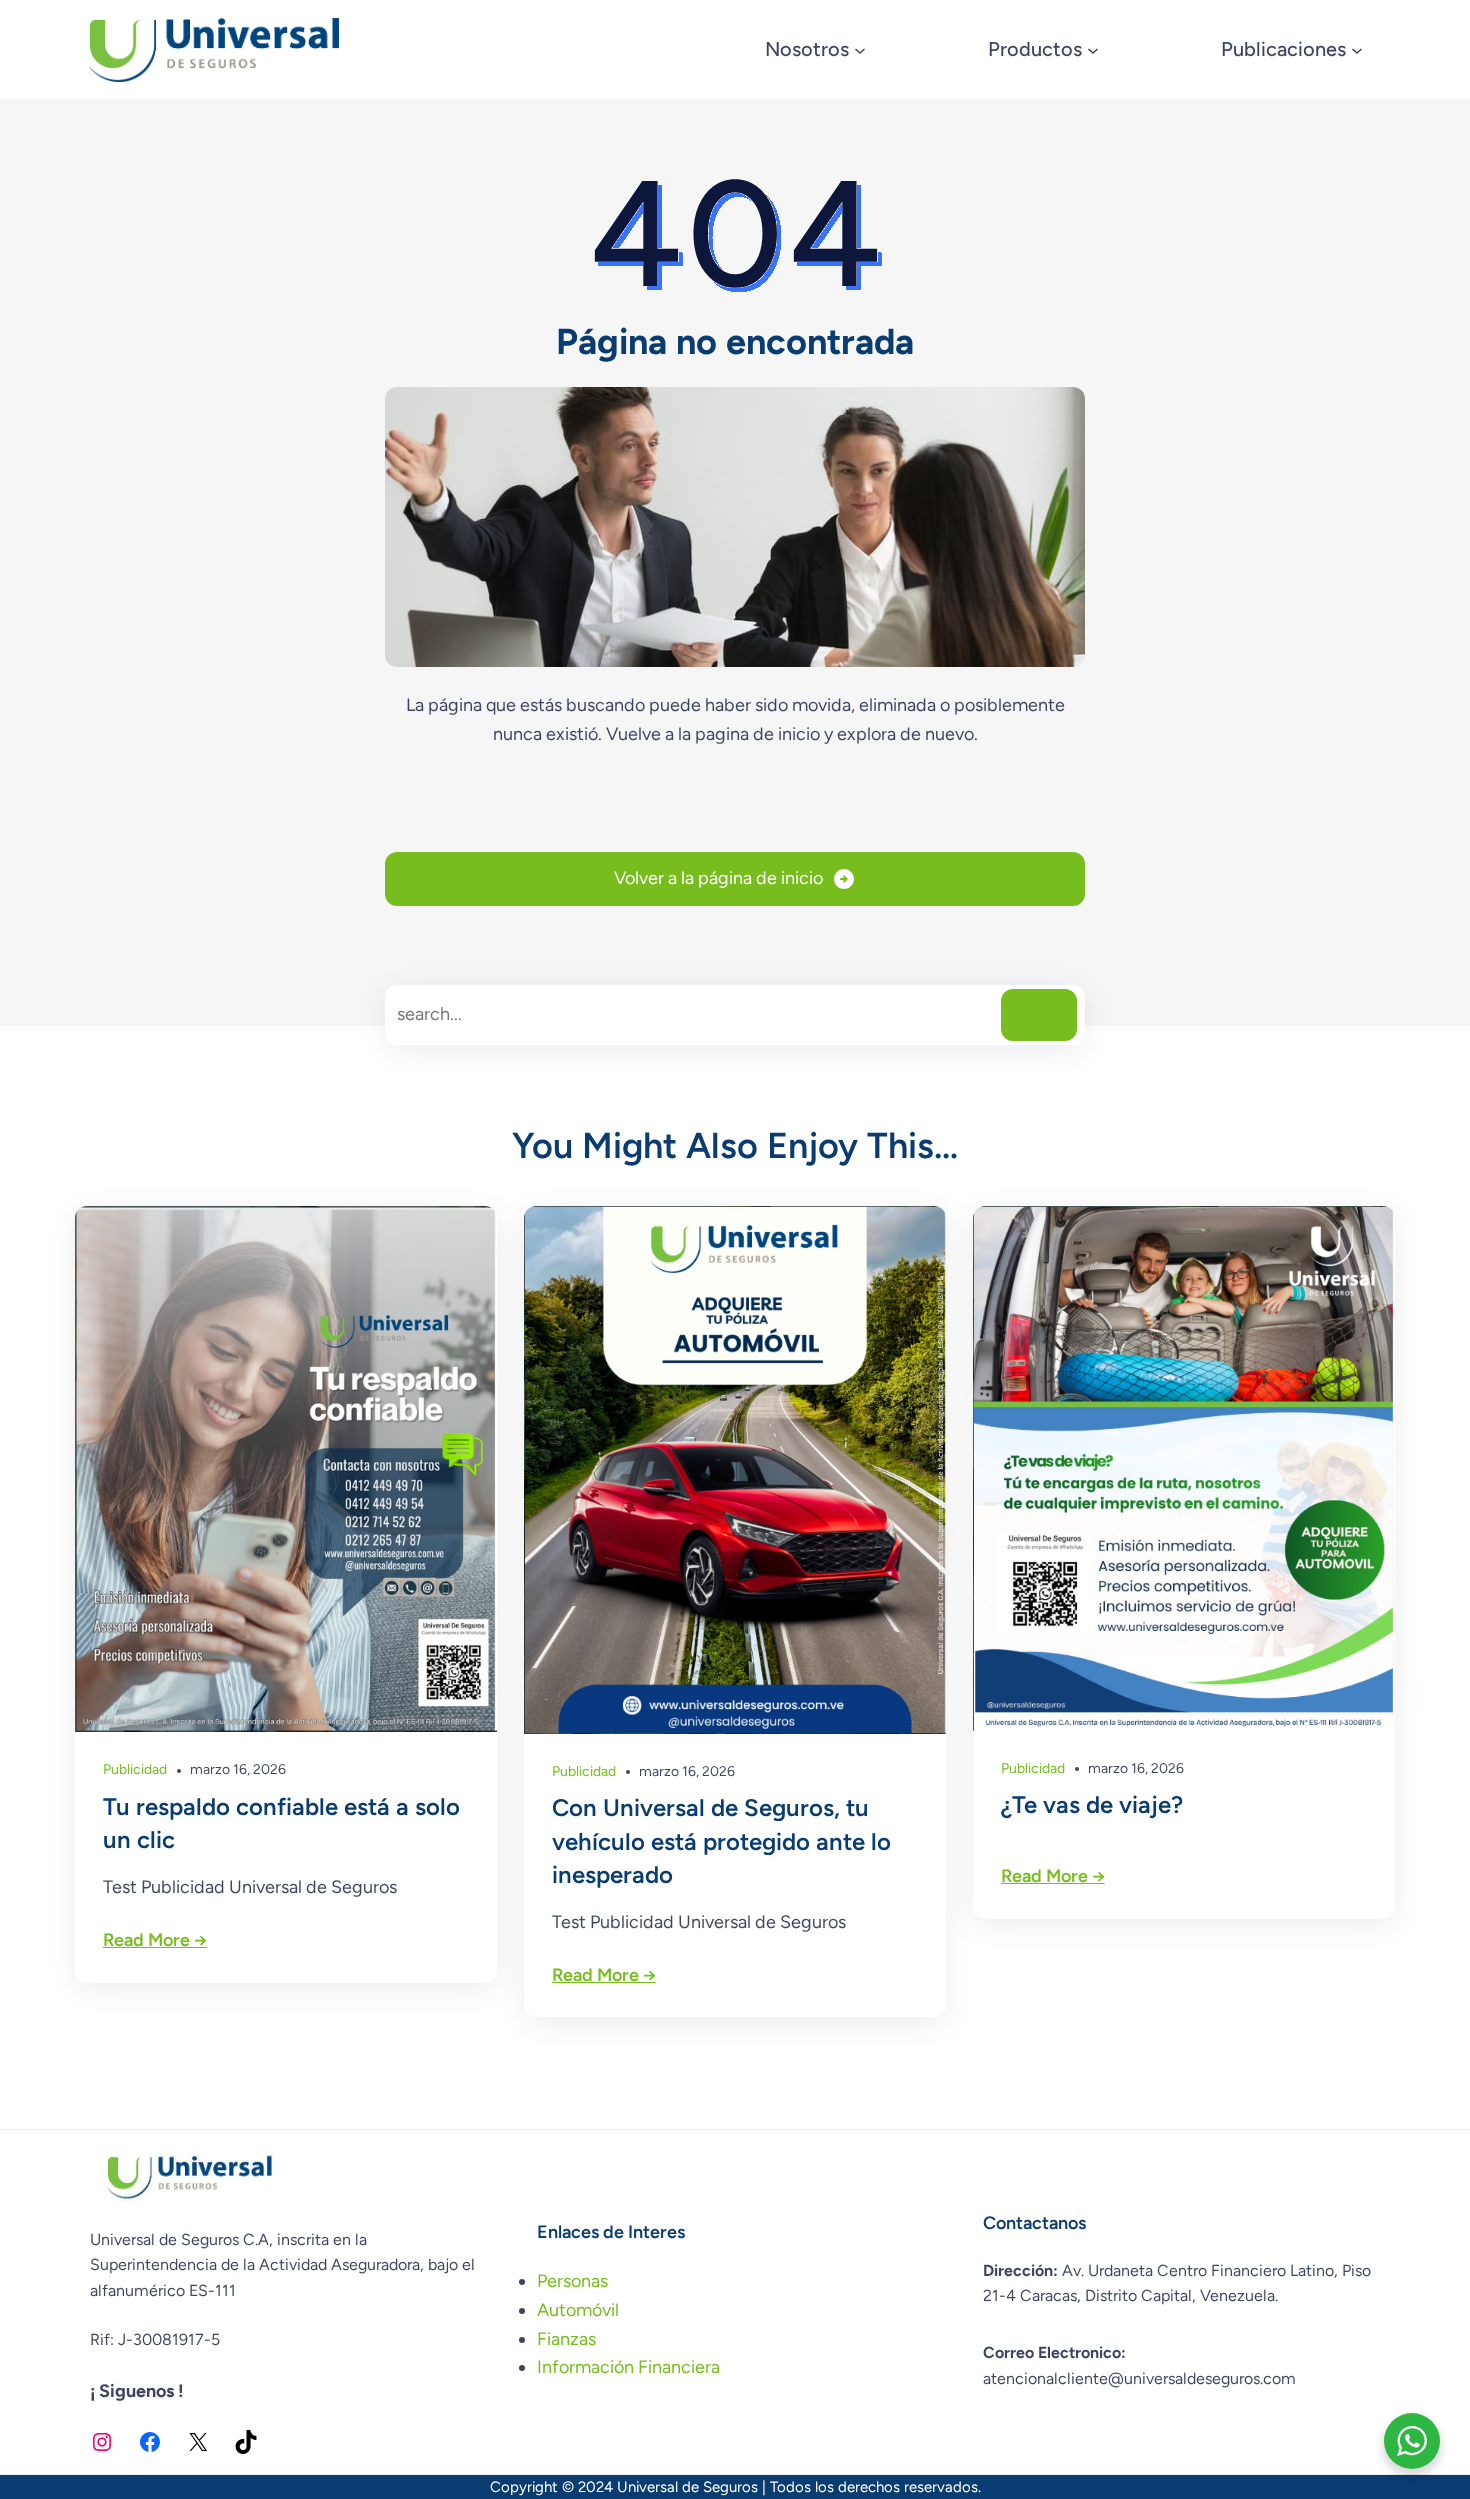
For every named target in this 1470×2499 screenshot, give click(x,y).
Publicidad (135, 1769)
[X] (198, 2442)
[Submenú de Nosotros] (860, 50)
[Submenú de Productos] (1093, 50)
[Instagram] (102, 2442)
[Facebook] (150, 2442)
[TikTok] (246, 2442)
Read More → (155, 1940)
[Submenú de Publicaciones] (1357, 50)
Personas (572, 2281)
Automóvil (578, 2310)
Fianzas (566, 2339)
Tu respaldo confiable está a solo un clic (281, 1823)
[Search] (1039, 1015)
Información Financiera (628, 2367)
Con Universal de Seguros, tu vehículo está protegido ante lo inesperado (721, 1841)
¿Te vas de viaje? (1092, 1804)
